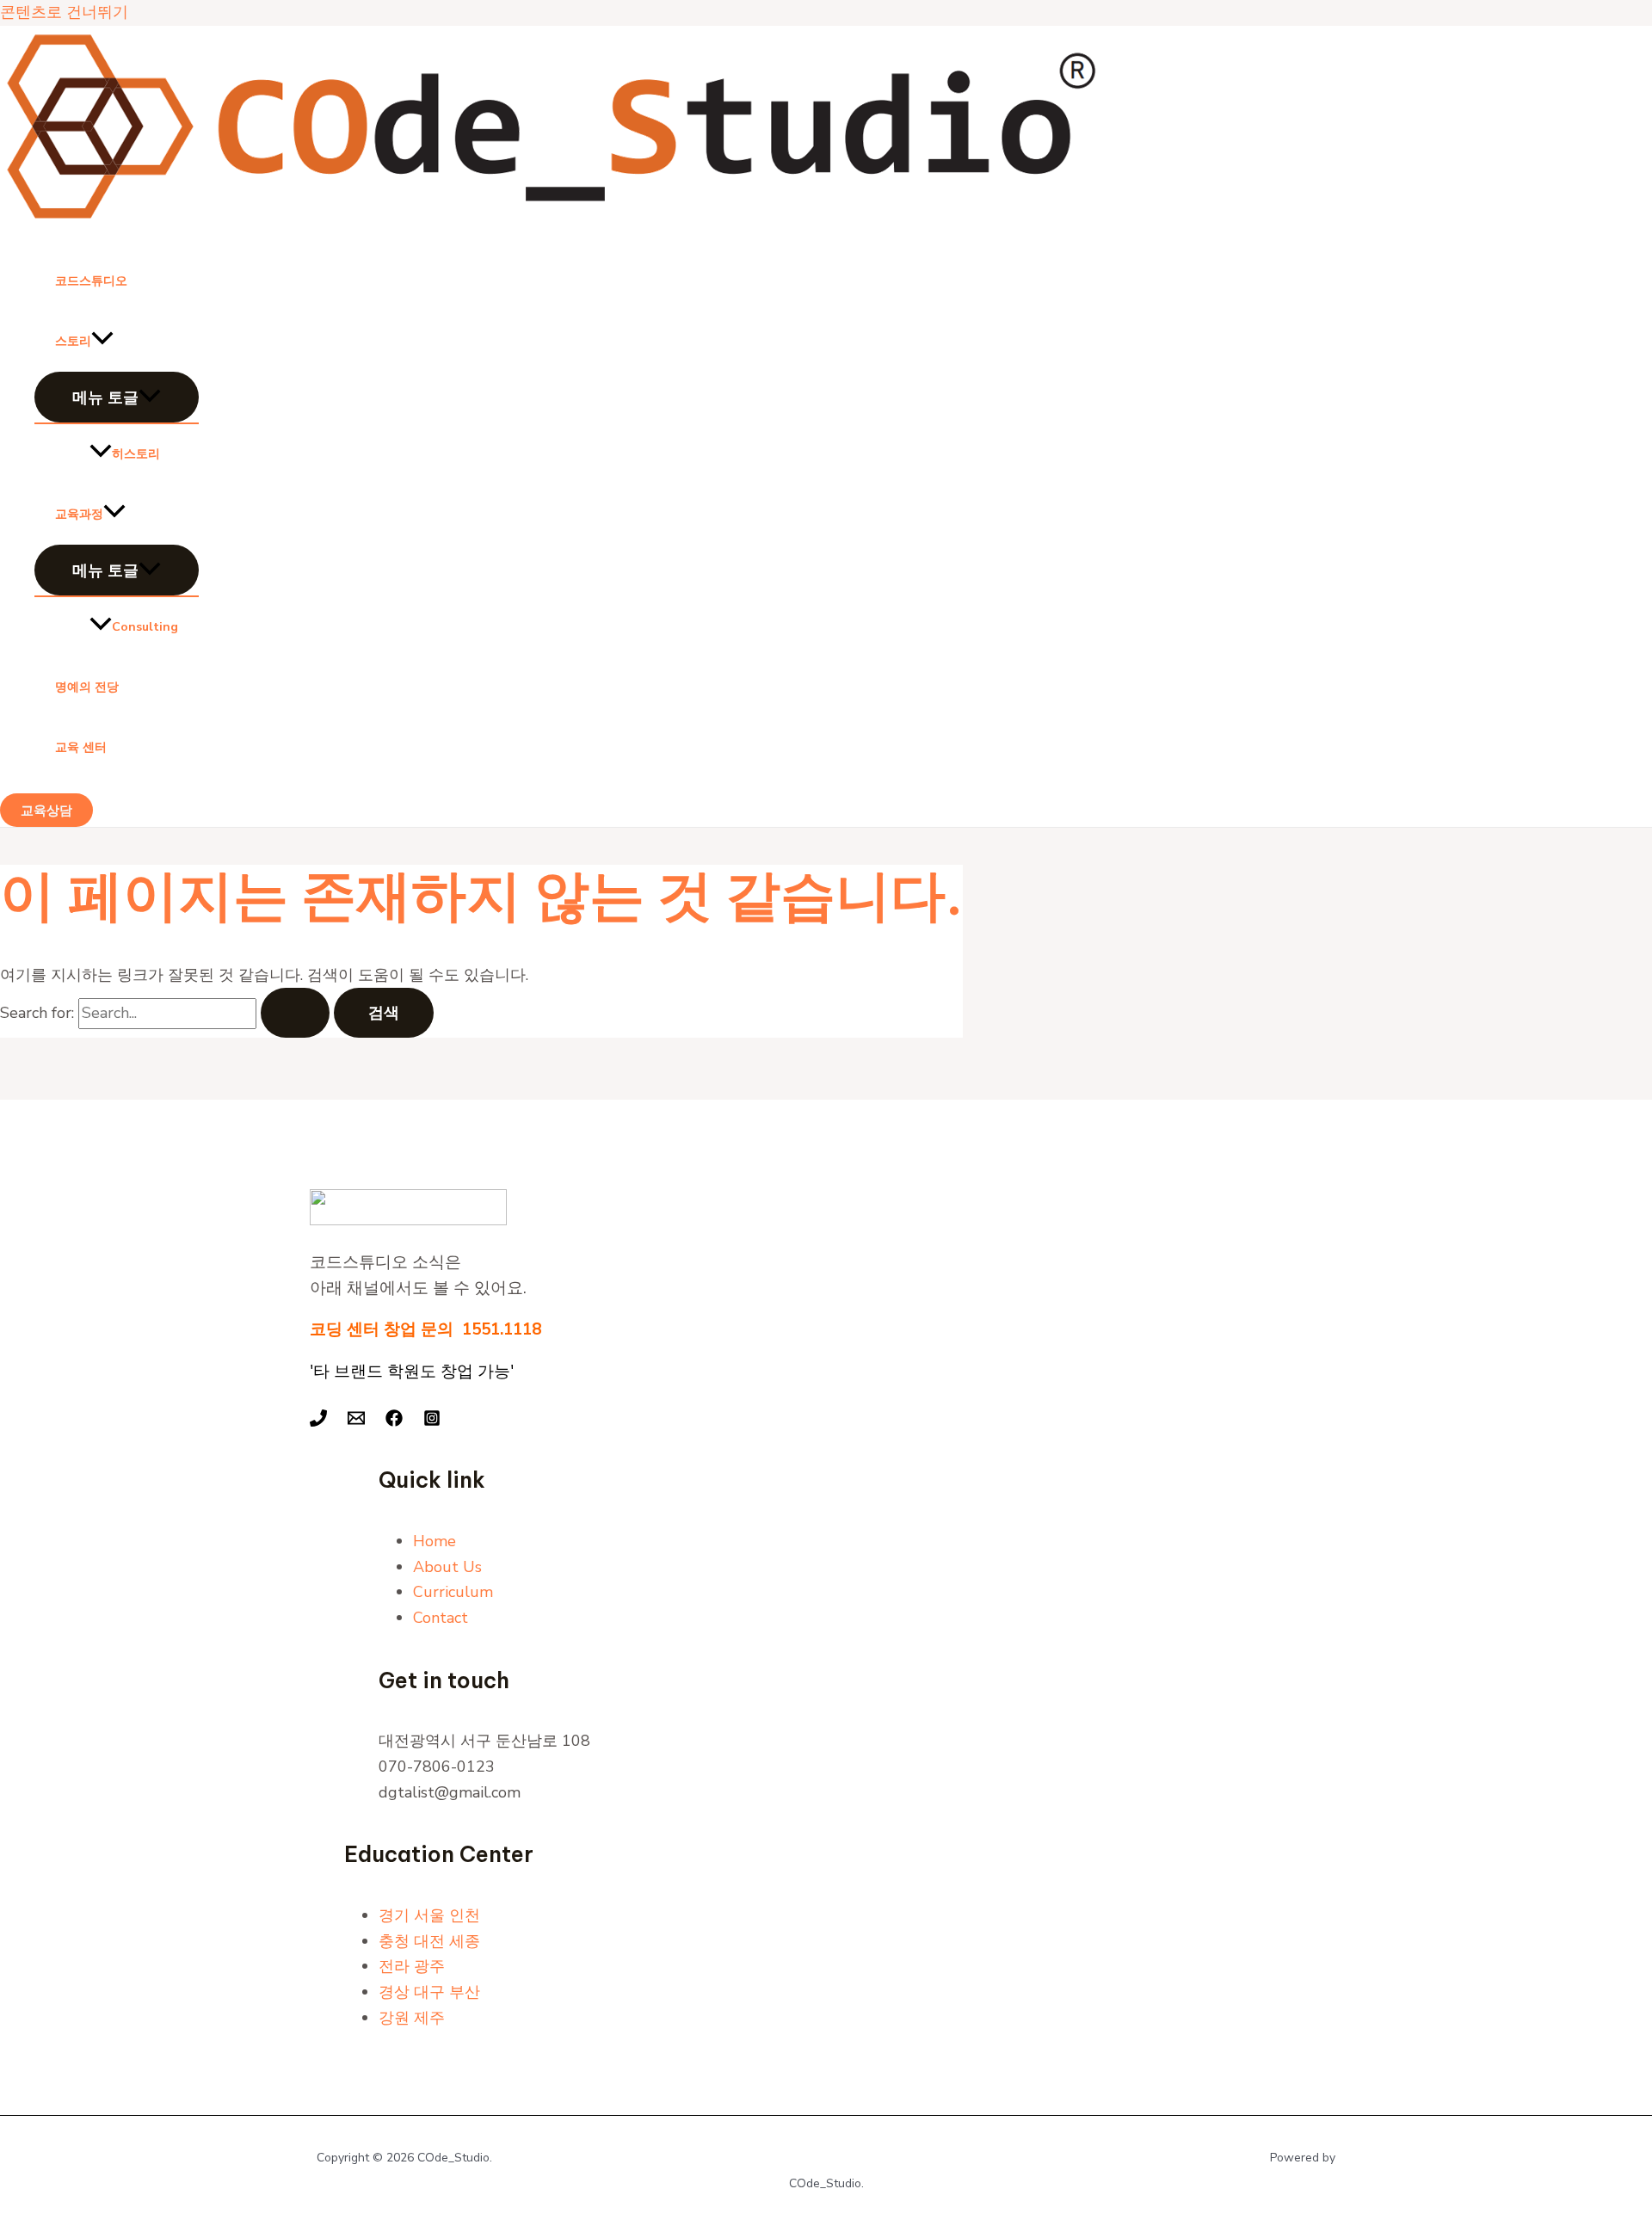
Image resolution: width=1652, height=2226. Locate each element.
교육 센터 (81, 747)
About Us (447, 1567)
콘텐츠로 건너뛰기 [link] (64, 12)
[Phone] (318, 1421)
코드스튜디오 (91, 281)
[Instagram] (432, 1421)
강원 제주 (412, 2018)
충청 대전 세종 (429, 1941)
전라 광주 (412, 1966)
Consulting (145, 627)
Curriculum (453, 1592)
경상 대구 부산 (429, 1992)
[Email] (356, 1421)
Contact (441, 1618)
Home (435, 1541)
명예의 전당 (87, 687)
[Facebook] (394, 1421)
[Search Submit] (295, 1013)
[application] (102, 342)
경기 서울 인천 (429, 1915)
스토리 (73, 341)
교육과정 (79, 514)
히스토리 (136, 454)
